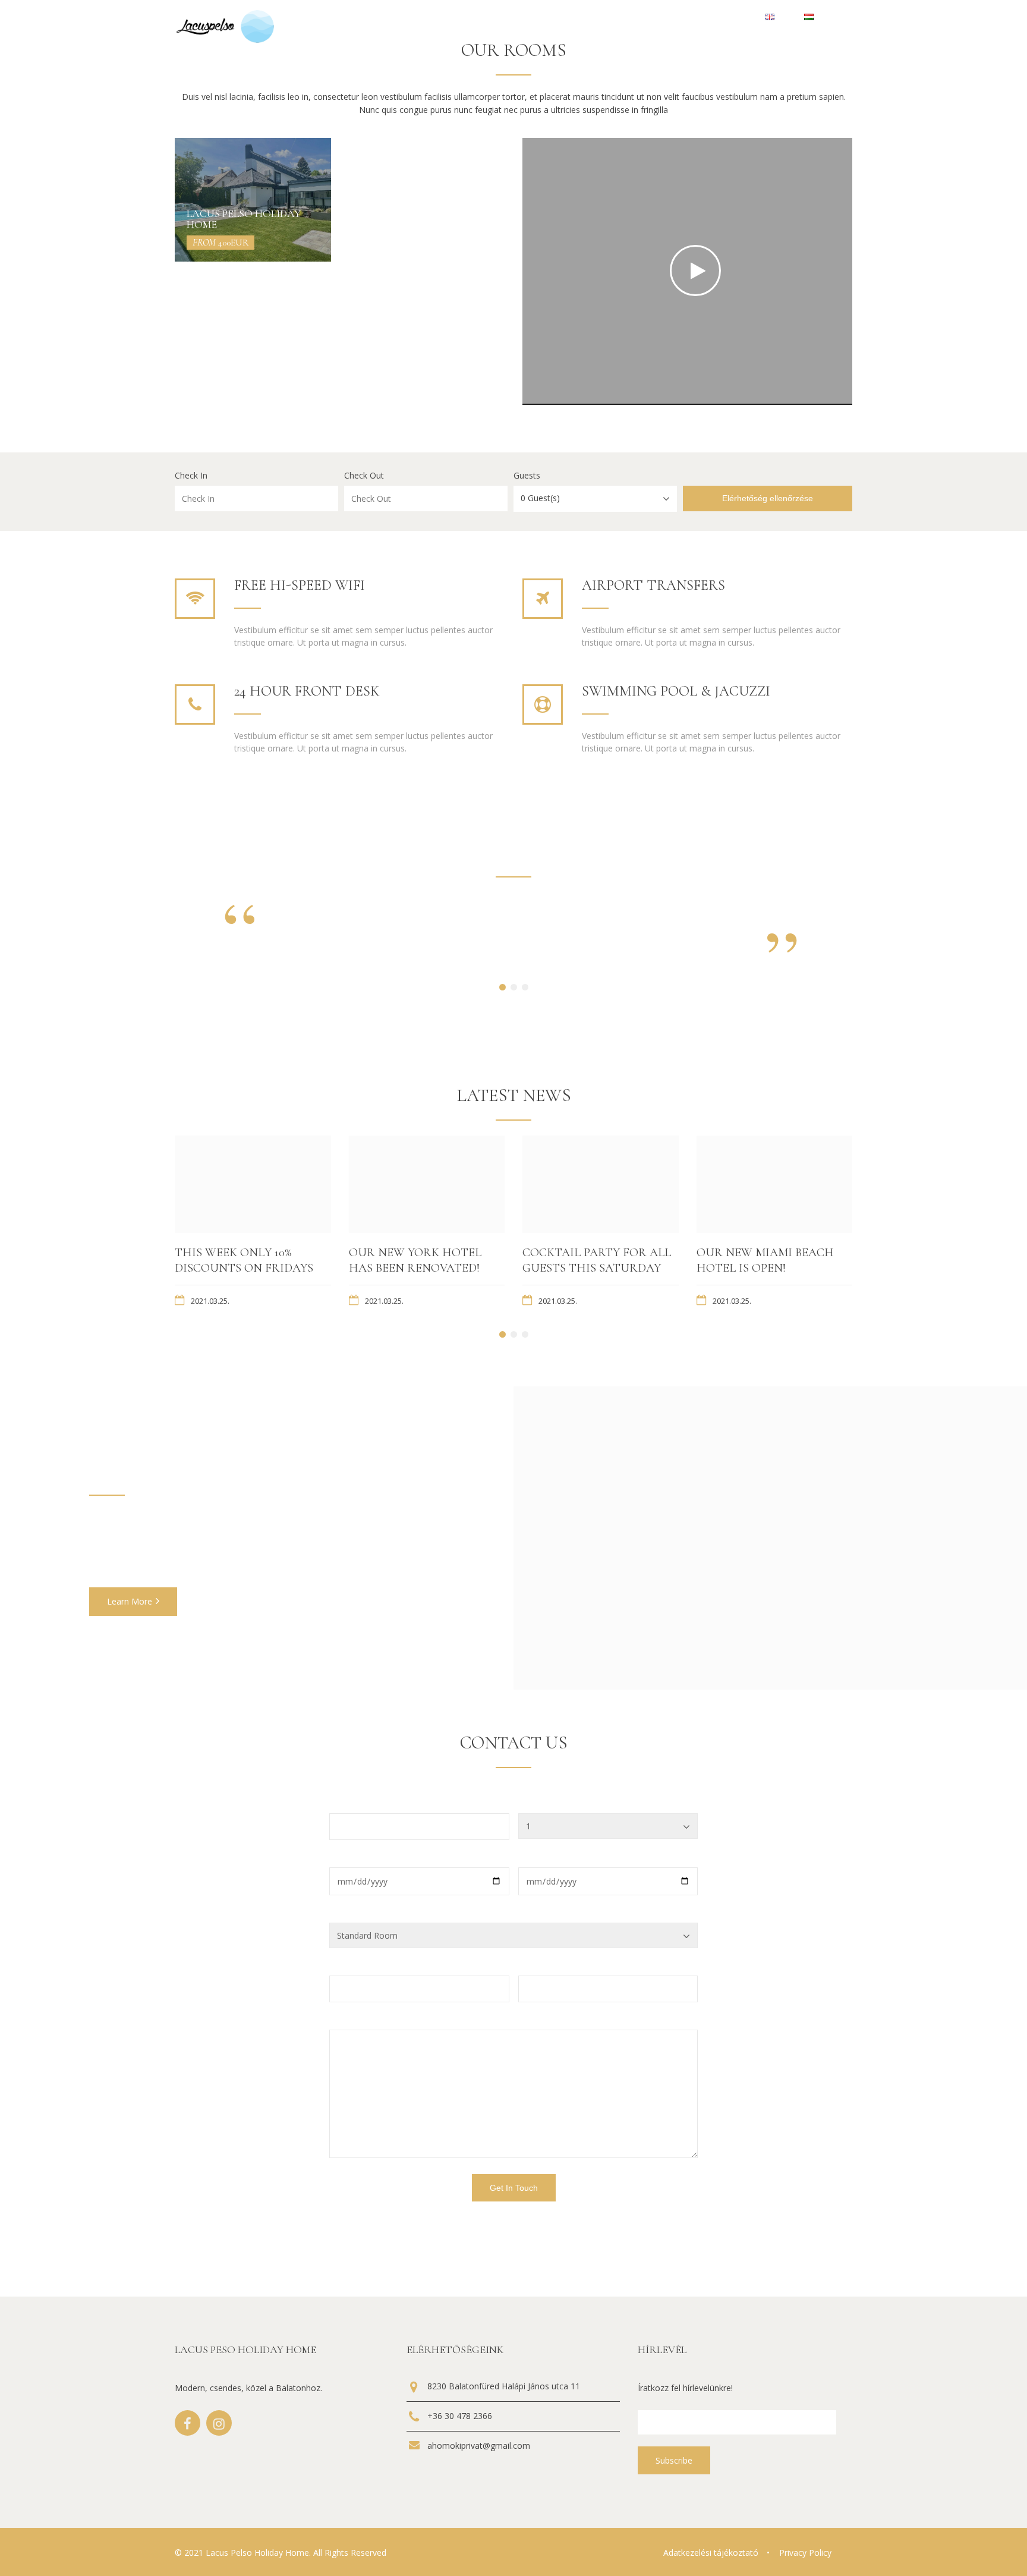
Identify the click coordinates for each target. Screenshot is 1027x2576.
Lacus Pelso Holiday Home (244, 219)
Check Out (364, 476)
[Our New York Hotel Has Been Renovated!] (427, 1184)
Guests (527, 476)
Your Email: (351, 1967)
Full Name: (350, 1805)
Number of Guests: (555, 1805)
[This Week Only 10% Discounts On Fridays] (253, 1184)
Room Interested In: (368, 1914)
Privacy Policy (805, 2553)
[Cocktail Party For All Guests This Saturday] (601, 1184)
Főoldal (604, 18)
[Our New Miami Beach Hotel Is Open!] (775, 1184)
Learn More (130, 1601)
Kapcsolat (666, 18)
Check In (191, 476)
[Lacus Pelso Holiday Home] (253, 200)
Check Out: (539, 1859)
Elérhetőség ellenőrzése (768, 498)
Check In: (346, 1859)
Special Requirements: (371, 2021)
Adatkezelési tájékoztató (711, 2553)
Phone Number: (549, 1967)
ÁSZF (725, 18)
